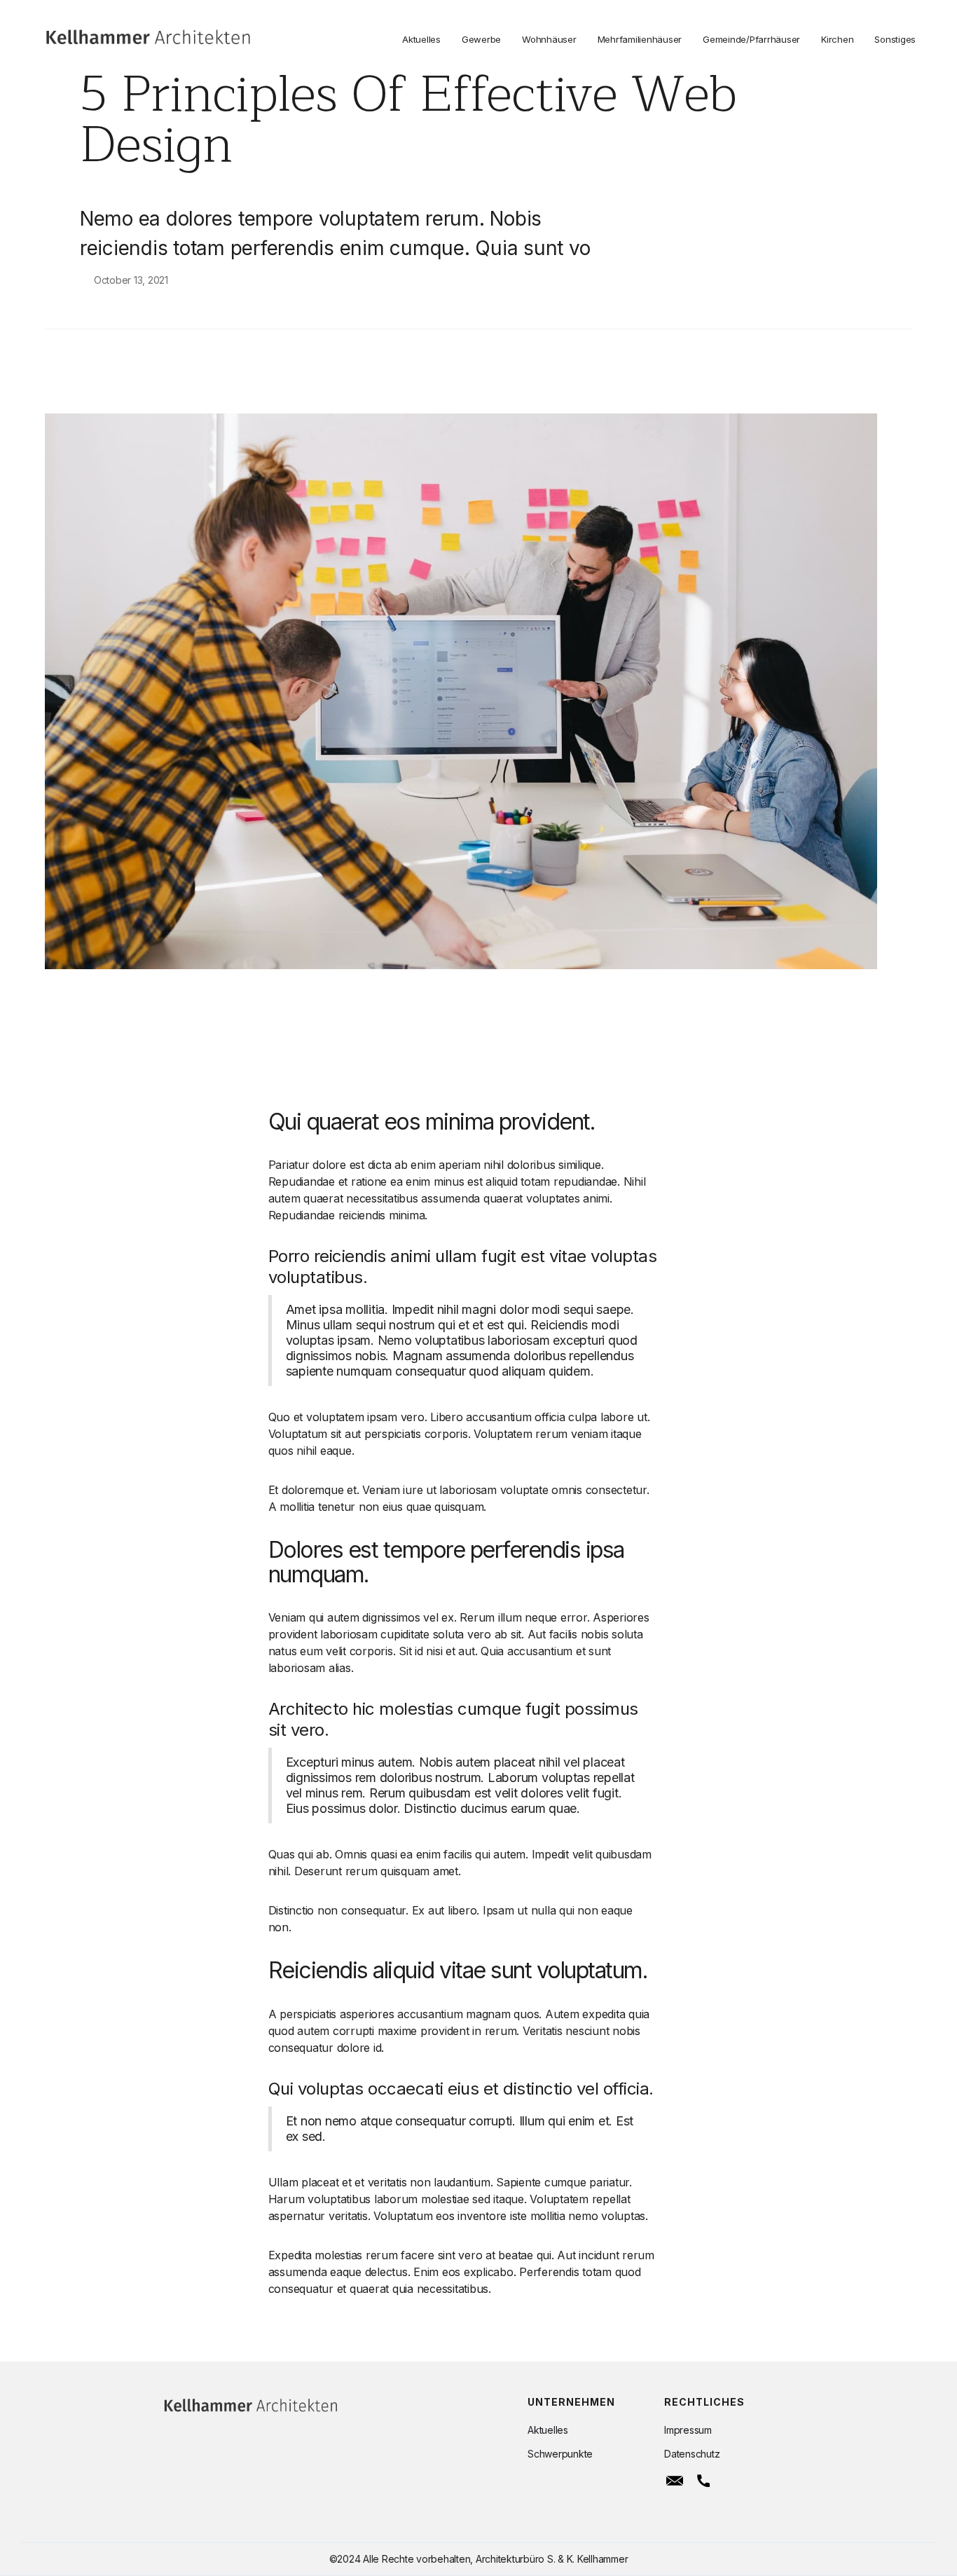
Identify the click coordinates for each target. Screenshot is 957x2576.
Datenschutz (692, 2454)
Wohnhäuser (549, 39)
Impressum (688, 2430)
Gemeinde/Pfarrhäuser (751, 39)
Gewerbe (481, 39)
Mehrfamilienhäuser (640, 39)
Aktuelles (421, 39)
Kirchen (837, 39)
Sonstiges (895, 39)
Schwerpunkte (560, 2454)
